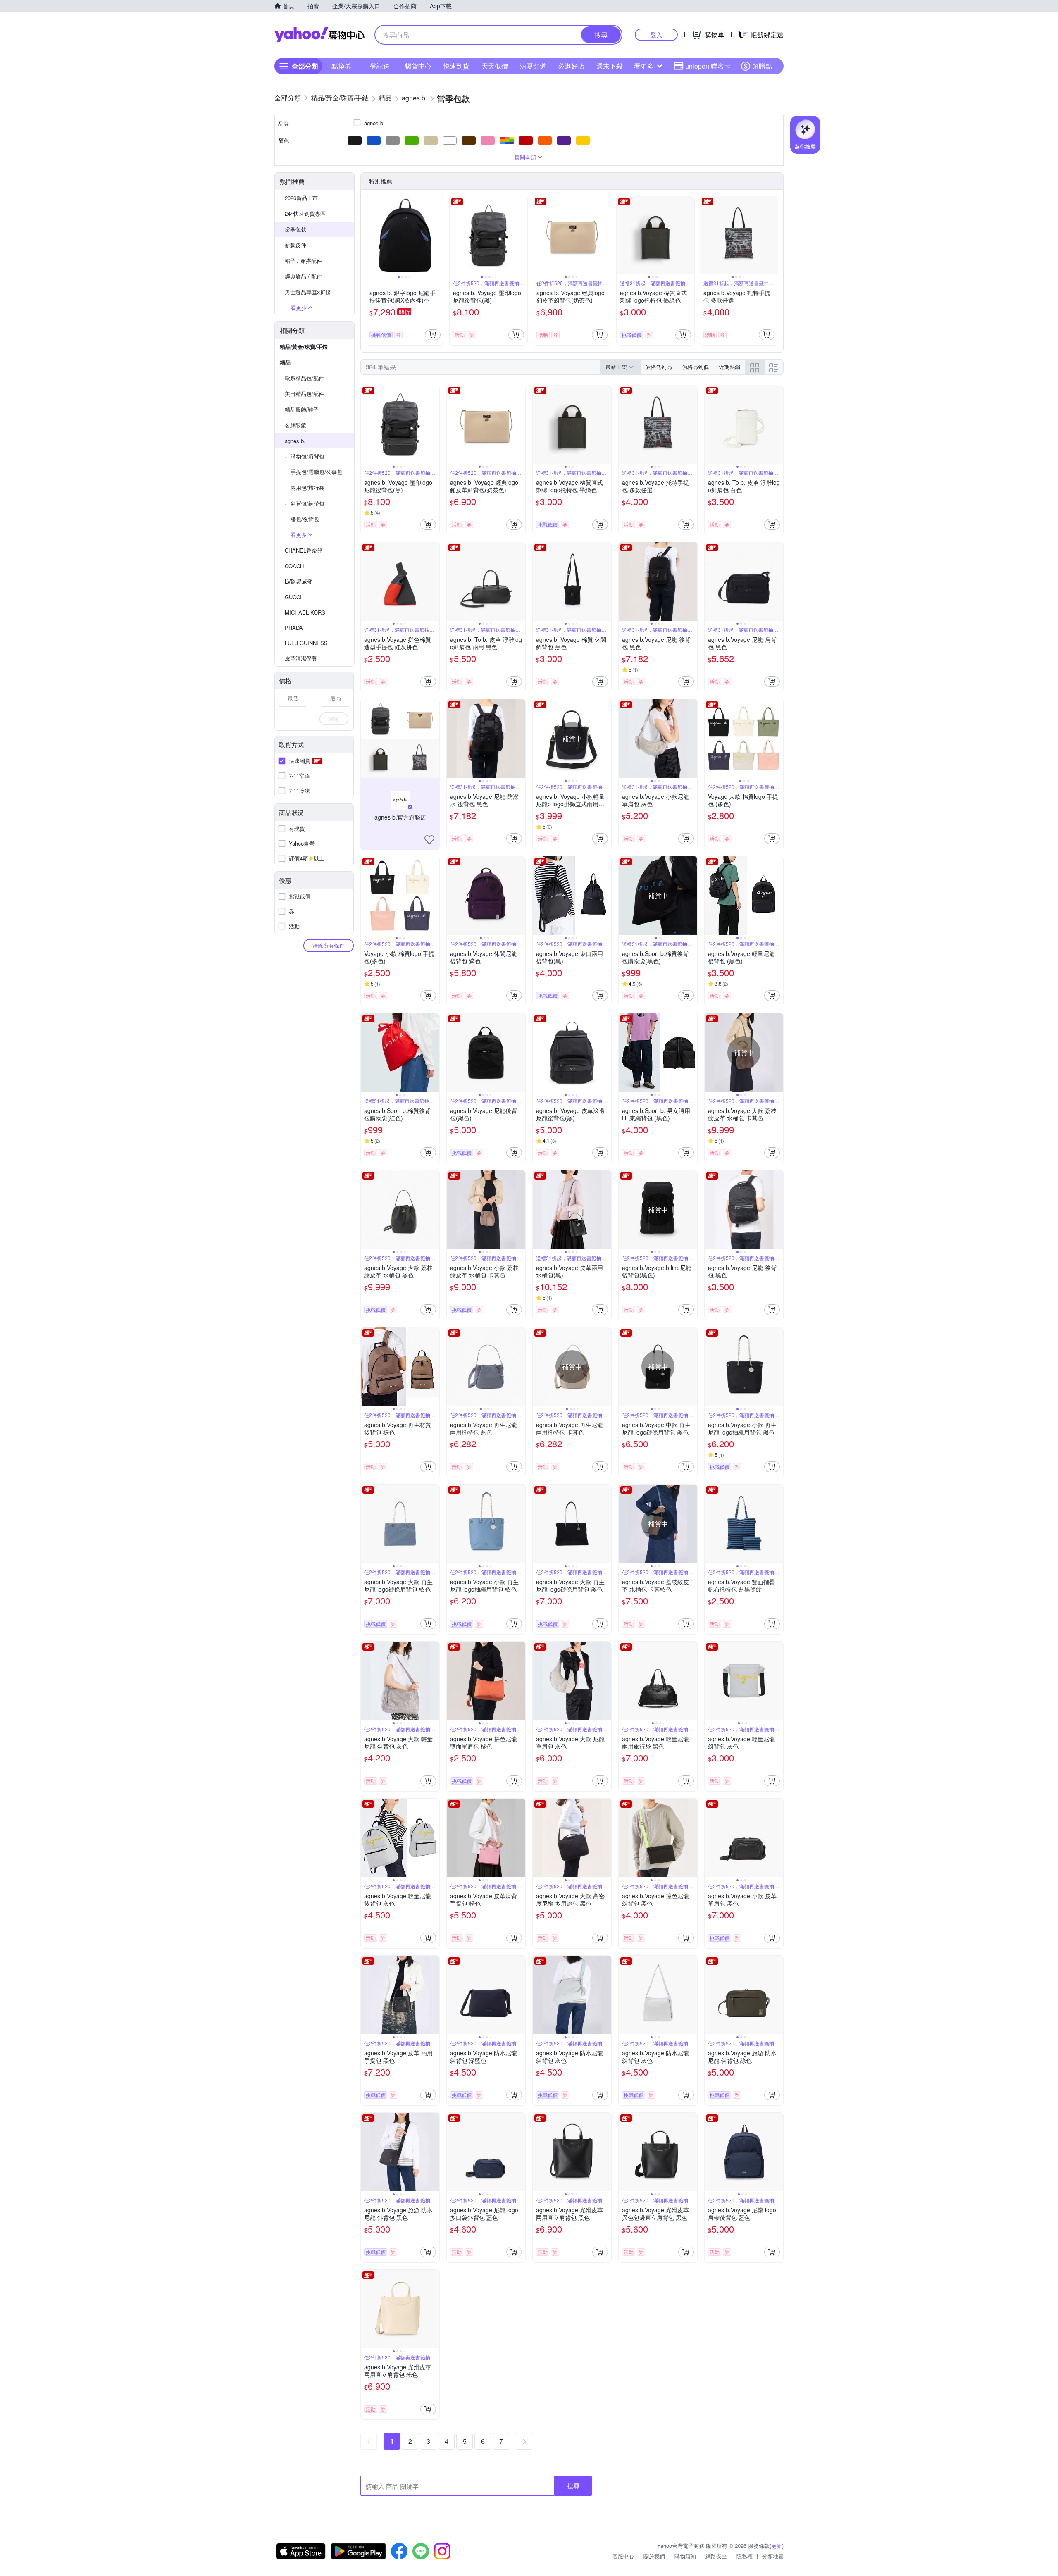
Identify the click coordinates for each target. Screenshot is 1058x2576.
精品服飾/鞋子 (302, 409)
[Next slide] (438, 235)
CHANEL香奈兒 (304, 550)
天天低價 (495, 66)
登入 (656, 35)
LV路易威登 (299, 581)
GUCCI (293, 597)
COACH (294, 566)
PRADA (294, 628)
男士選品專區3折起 (308, 292)
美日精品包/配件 (304, 394)
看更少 (299, 308)
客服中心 (623, 2556)
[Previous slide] (372, 235)
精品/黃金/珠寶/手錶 (304, 347)
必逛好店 (571, 66)
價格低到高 (659, 367)
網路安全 (716, 2556)
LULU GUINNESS (306, 643)
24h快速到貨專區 (305, 213)
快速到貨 (456, 66)
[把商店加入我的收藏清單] (429, 840)
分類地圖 (773, 2556)
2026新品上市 (301, 198)
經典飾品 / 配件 (303, 276)
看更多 (644, 66)
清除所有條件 (329, 945)
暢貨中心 (418, 66)
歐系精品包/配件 (304, 378)
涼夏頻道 (533, 66)
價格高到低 (695, 367)
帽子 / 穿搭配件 (303, 261)
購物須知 (685, 2556)
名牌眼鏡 (295, 425)
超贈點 (762, 66)
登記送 (380, 66)
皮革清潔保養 (301, 658)
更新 (777, 2546)
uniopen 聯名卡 (708, 66)
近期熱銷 (729, 367)
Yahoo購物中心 (319, 35)
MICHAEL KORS (305, 612)
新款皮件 (295, 245)
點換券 (341, 66)
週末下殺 (610, 66)
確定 (334, 718)
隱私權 (745, 2556)
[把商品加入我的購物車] (433, 335)
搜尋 (573, 2486)
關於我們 (654, 2556)
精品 (285, 362)
